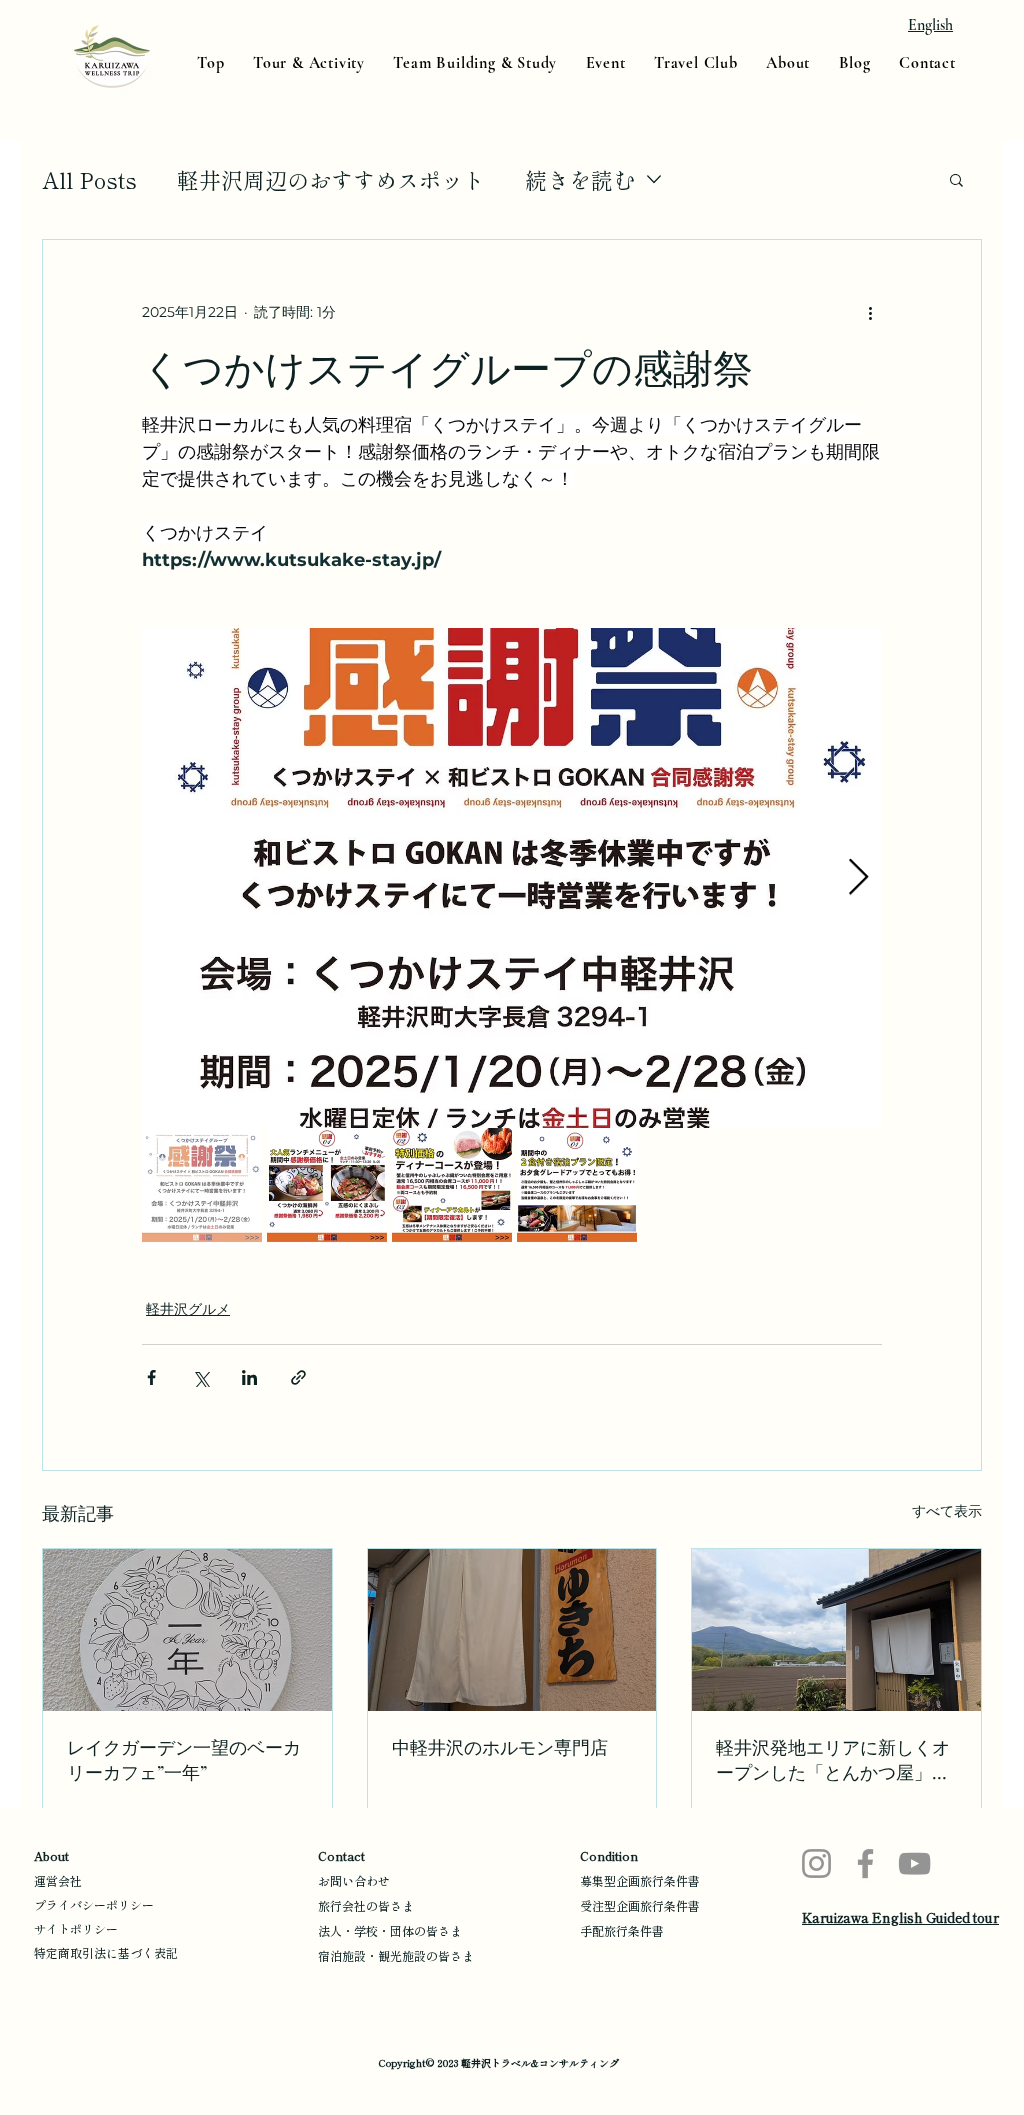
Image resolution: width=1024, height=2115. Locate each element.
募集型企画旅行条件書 (640, 1880)
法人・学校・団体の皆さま (390, 1930)
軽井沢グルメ (188, 1309)
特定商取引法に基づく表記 (106, 1952)
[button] (956, 179)
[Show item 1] (202, 1188)
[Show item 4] (577, 1188)
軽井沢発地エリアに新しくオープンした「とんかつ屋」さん (833, 1760)
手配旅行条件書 (622, 1930)
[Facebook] (865, 1863)
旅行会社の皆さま (366, 1905)
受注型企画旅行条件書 (640, 1905)
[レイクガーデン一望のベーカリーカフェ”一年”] (187, 1630)
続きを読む (580, 179)
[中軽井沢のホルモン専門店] (512, 1630)
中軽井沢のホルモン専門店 (500, 1747)
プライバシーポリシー (94, 1904)
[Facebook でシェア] (151, 1377)
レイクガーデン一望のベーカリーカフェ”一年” (184, 1759)
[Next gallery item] (858, 878)
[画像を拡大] (512, 878)
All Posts (89, 179)
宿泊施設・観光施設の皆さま (396, 1955)
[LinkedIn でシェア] (249, 1377)
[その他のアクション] (870, 312)
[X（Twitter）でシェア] (200, 1377)
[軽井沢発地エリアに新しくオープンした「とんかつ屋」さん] (836, 1630)
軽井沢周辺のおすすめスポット (331, 179)
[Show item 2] (327, 1188)
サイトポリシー (76, 1928)
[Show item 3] (452, 1188)
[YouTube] (914, 1863)
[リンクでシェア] (298, 1377)
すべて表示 (947, 1511)
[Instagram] (816, 1863)
